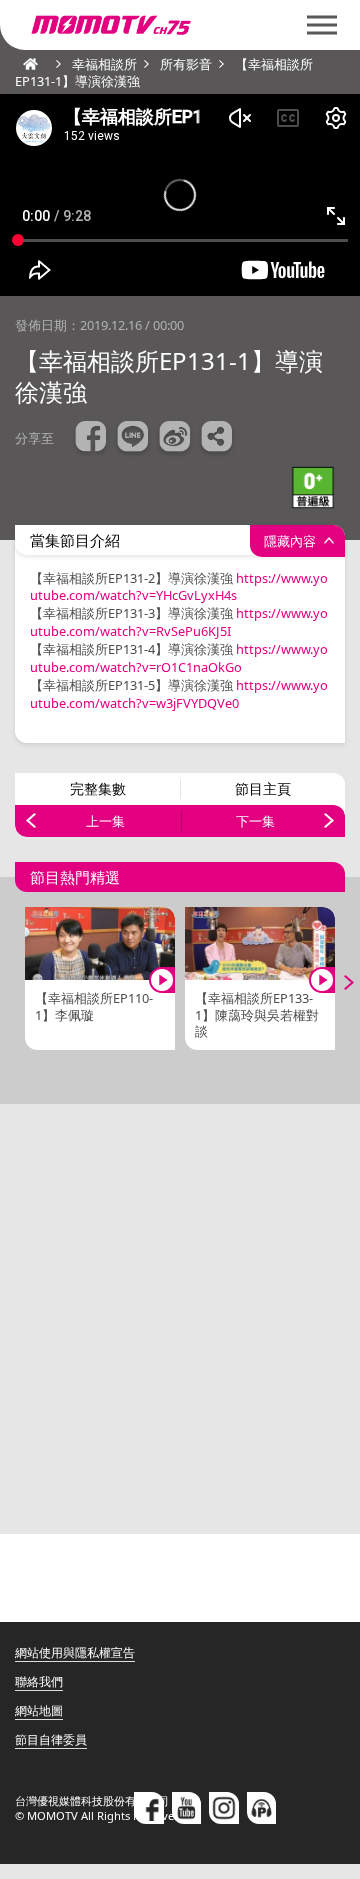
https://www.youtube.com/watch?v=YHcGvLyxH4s (179, 587)
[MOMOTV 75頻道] (180, 25)
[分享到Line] (133, 439)
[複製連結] (217, 439)
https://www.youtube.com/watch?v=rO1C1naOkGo (179, 658)
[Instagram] (224, 1808)
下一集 (255, 821)
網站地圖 (39, 1710)
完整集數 (98, 788)
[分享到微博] (175, 439)
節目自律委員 (51, 1739)
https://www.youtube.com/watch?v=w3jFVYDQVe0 (179, 694)
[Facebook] (149, 1808)
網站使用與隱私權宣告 (75, 1652)
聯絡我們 (39, 1681)
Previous (25, 983)
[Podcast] (262, 1808)
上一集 (105, 821)
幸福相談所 (104, 64)
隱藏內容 (290, 541)
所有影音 (186, 64)
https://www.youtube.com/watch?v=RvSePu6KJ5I (179, 622)
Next (335, 983)
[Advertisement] (180, 1319)
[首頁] (25, 64)
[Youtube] (187, 1808)
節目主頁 (263, 788)
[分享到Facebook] (91, 439)
